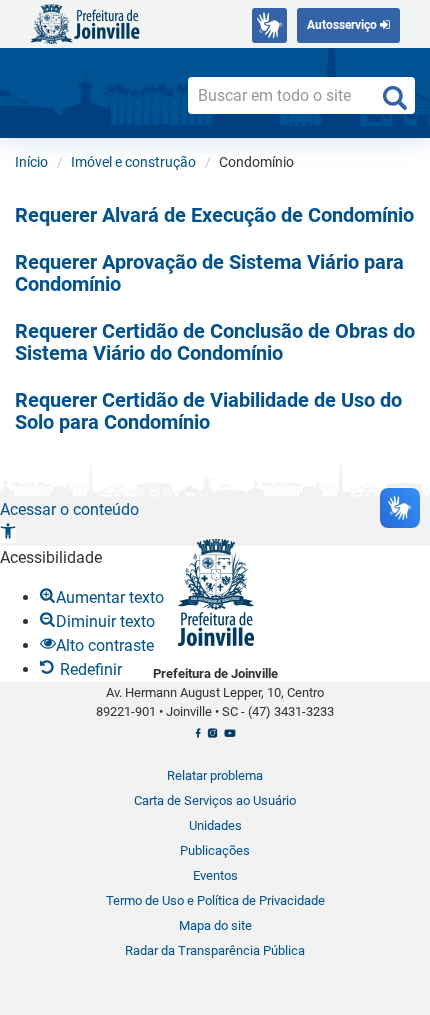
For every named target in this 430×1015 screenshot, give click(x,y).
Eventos (215, 875)
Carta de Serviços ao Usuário (215, 800)
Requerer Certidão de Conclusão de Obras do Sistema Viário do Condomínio (215, 342)
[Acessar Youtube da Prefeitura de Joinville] (229, 738)
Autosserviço (343, 25)
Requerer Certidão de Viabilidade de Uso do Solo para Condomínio (208, 411)
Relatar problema (215, 775)
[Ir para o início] (85, 22)
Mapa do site (215, 925)
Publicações (215, 850)
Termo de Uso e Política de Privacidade (215, 900)
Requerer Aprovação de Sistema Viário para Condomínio (209, 273)
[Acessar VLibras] (269, 25)
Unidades (215, 825)
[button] (8, 533)
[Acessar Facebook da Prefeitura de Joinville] (198, 738)
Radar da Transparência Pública (215, 950)
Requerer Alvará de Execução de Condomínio (214, 215)
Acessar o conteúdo (69, 509)
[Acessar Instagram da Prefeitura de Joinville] (212, 738)
